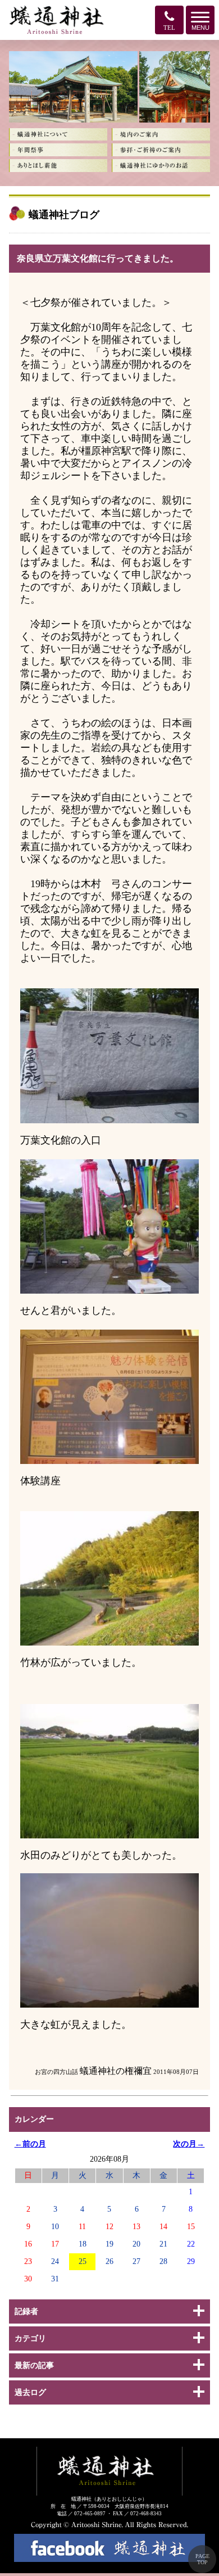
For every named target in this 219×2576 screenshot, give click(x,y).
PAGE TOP (202, 2559)
